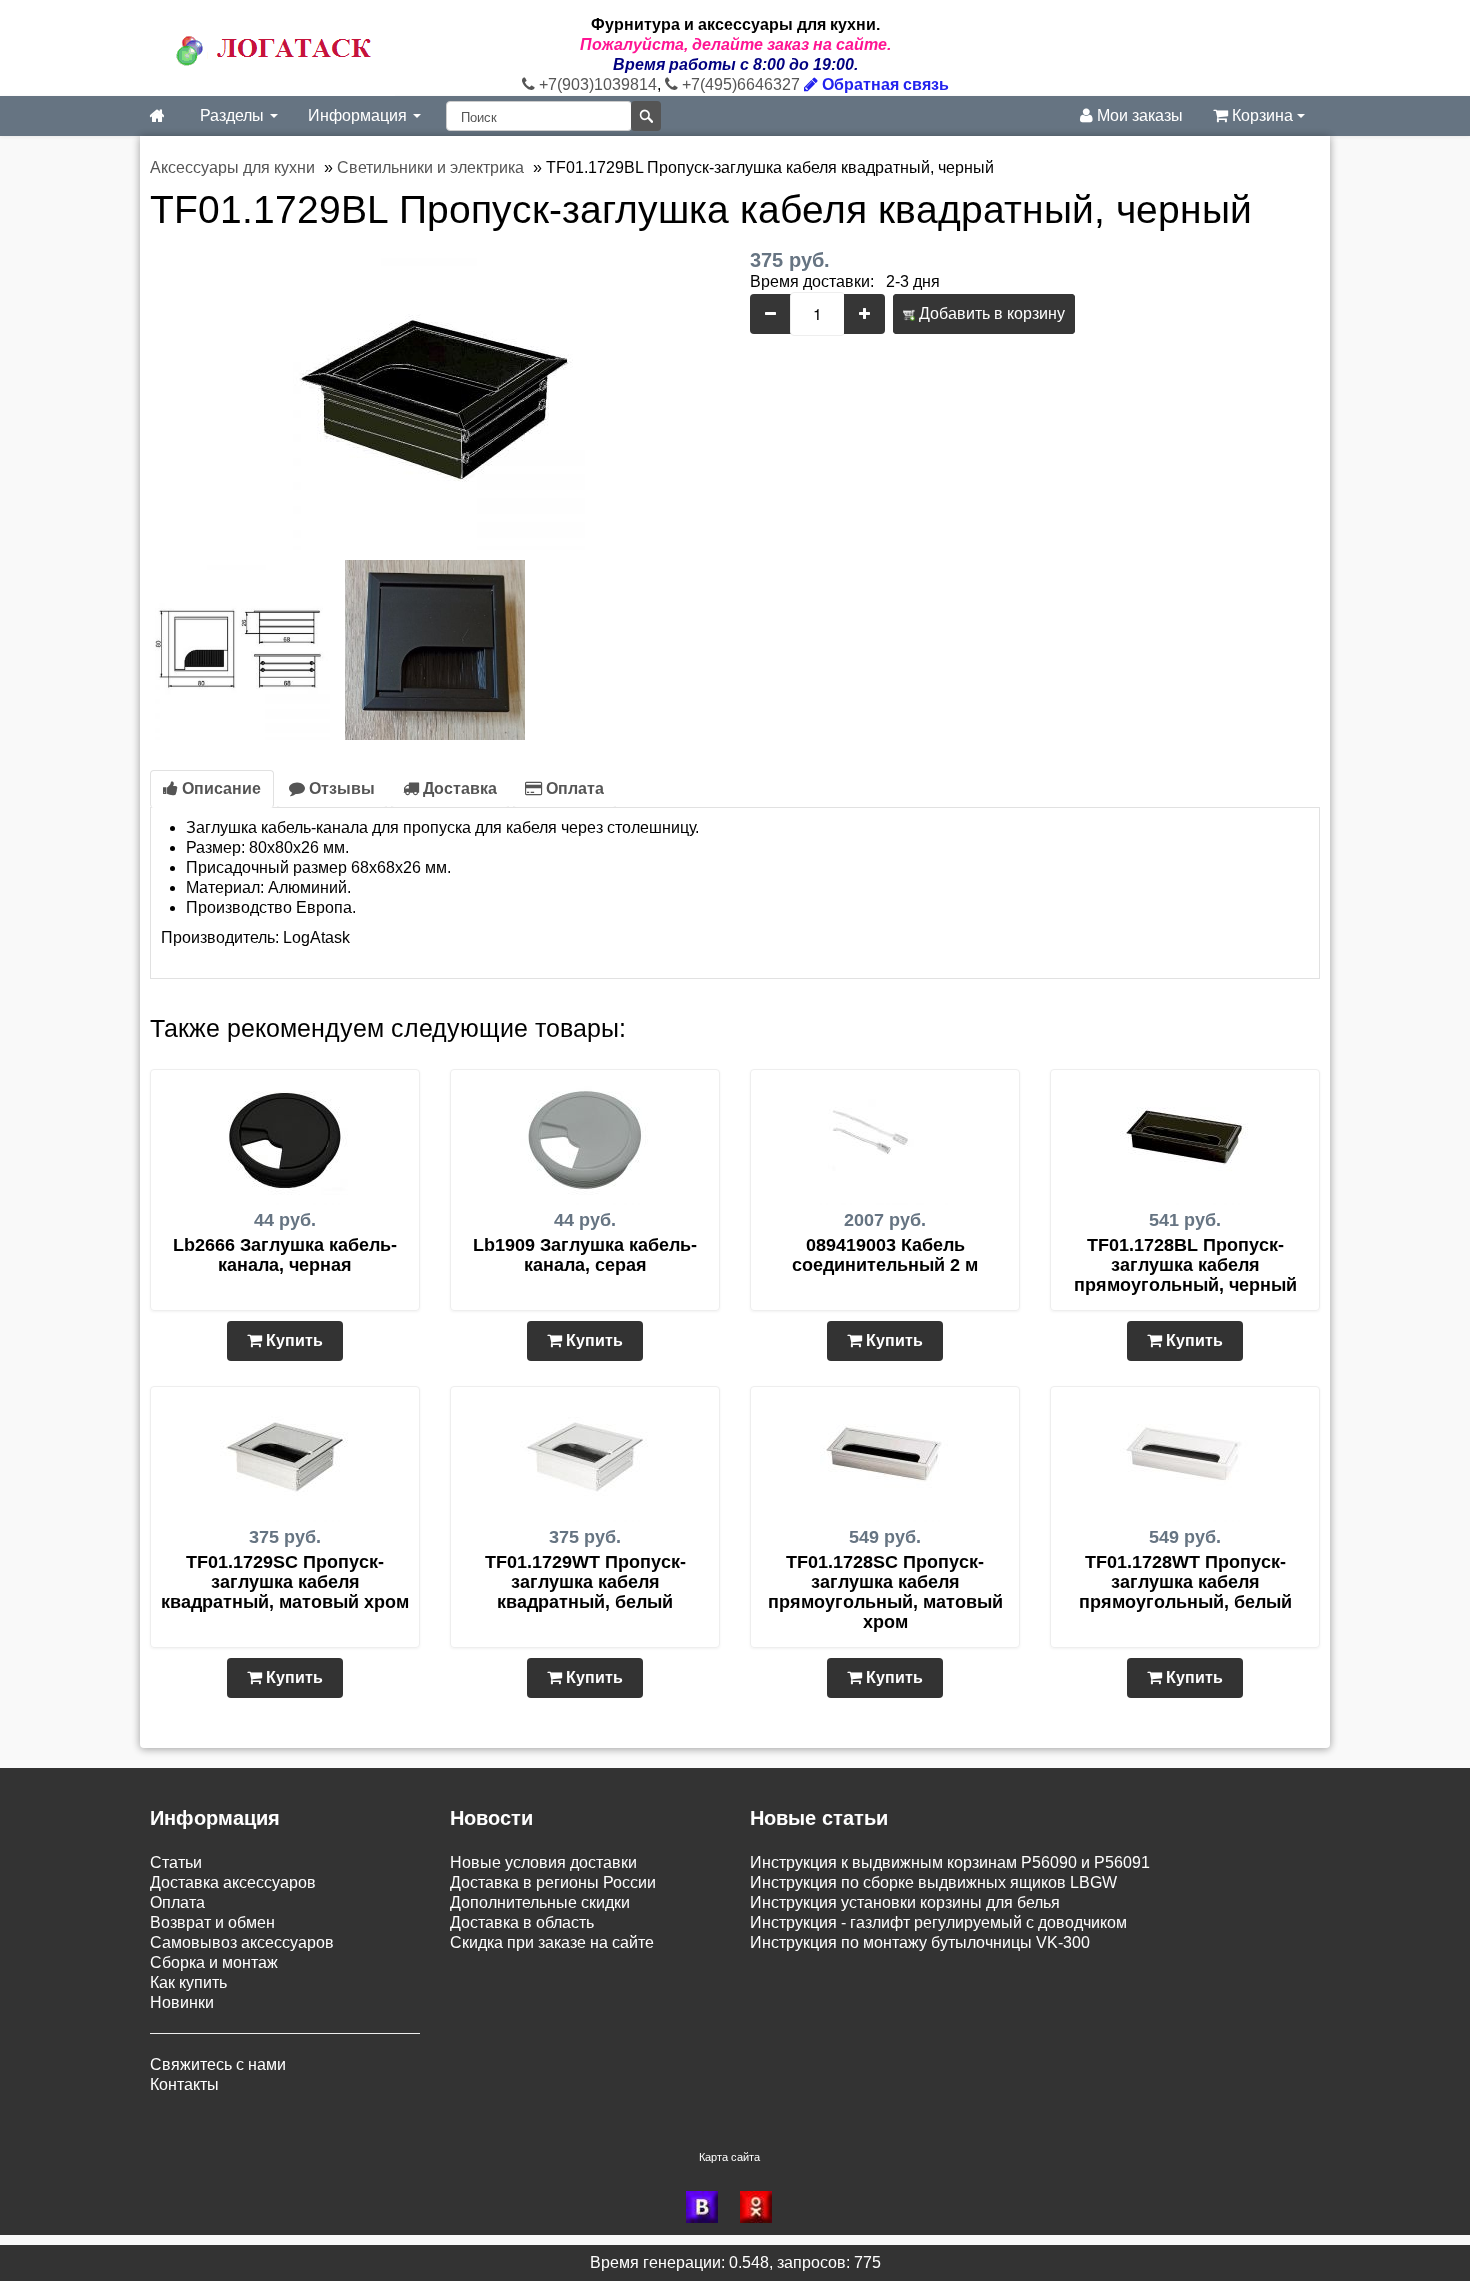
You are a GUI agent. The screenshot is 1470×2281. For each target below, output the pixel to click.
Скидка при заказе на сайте (552, 1942)
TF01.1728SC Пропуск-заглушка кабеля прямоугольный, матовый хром (885, 1592)
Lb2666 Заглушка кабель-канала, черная (285, 1255)
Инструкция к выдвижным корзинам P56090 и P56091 (950, 1862)
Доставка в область (522, 1922)
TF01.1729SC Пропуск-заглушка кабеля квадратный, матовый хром (285, 1582)
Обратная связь (883, 84)
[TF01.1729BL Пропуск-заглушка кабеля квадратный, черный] (435, 398)
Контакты (184, 2084)
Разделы (234, 115)
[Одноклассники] (762, 2207)
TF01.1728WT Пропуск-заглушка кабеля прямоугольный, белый (1185, 1582)
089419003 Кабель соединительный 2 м (885, 1255)
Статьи (176, 1862)
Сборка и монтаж (214, 1962)
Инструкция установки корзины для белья (905, 1902)
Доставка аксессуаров (233, 1882)
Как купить (188, 1982)
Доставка (458, 788)
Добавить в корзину (990, 313)
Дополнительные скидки (540, 1902)
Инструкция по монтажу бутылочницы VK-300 (920, 1942)
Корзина (1262, 115)
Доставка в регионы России (553, 1882)
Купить (292, 1340)
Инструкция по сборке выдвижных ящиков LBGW (933, 1882)
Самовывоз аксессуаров (242, 1942)
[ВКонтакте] (708, 2207)
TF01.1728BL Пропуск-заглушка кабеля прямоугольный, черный (1185, 1265)
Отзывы (340, 788)
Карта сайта (729, 2157)
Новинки (182, 2002)
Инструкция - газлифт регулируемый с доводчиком (938, 1922)
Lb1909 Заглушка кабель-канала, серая (585, 1255)
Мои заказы (1138, 115)
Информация (359, 115)
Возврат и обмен (212, 1922)
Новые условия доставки (543, 1862)
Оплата (573, 788)
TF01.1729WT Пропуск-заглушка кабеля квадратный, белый (585, 1582)
